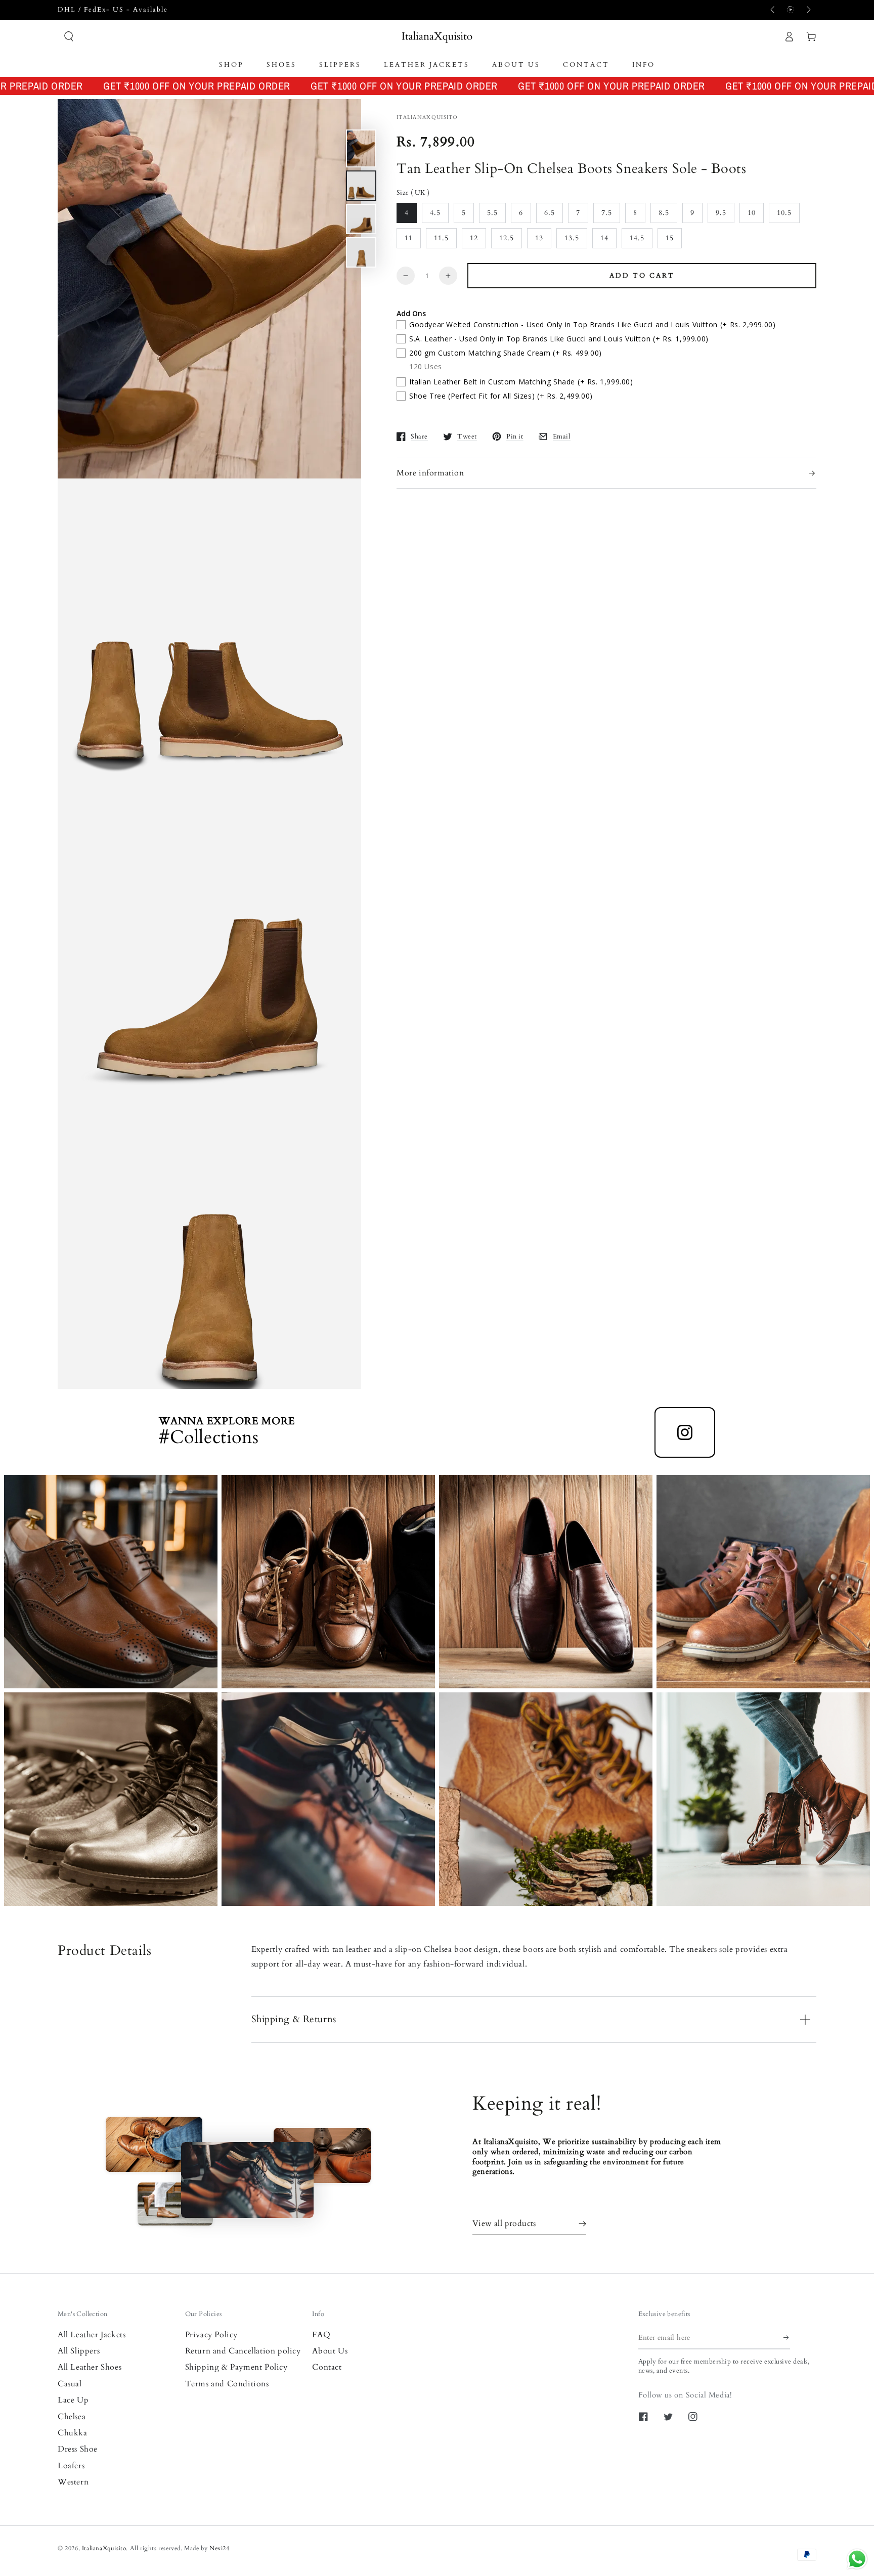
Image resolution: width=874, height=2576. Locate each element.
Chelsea (72, 2417)
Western (73, 2482)
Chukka (73, 2433)
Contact (327, 2367)
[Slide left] (773, 10)
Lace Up (73, 2400)
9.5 (721, 213)
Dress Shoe (78, 2449)
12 (474, 238)
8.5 (664, 213)
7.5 (607, 213)
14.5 (637, 238)
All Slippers (79, 2351)
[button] (69, 36)
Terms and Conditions (227, 2384)
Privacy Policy (211, 2335)
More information (430, 473)
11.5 (441, 238)
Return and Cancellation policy (243, 2351)
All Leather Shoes (90, 2367)
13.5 (572, 238)
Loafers (71, 2466)
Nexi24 (220, 2548)
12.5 (507, 238)
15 (670, 238)
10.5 (784, 213)
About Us (330, 2351)
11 (409, 238)
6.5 (550, 213)
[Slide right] (808, 10)
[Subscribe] (787, 2338)
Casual (70, 2384)
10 (752, 213)
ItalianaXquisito (104, 2548)
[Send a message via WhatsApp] (857, 2559)
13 (539, 238)
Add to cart (642, 276)
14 (604, 238)
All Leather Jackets (92, 2335)
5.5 (492, 213)
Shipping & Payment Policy (236, 2367)
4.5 (435, 213)
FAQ (321, 2335)
